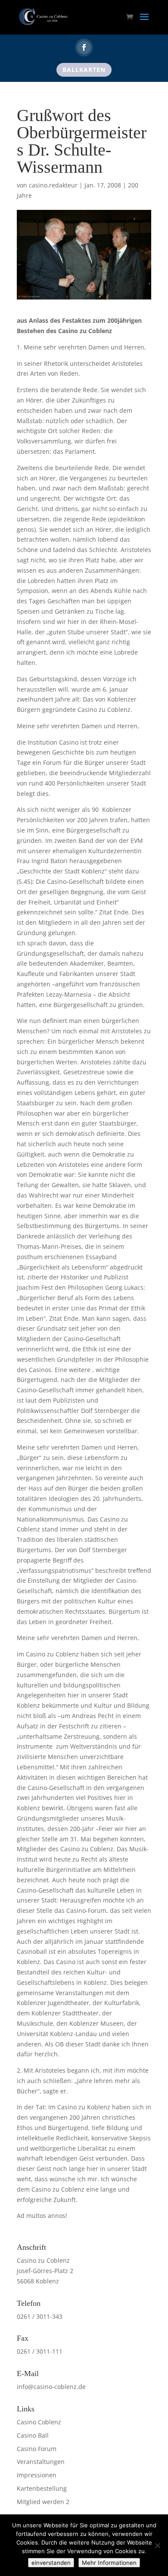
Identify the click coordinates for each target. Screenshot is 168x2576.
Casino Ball (33, 2435)
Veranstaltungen (41, 2462)
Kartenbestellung (42, 2488)
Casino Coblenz (39, 2422)
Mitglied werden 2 (43, 2502)
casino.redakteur (53, 185)
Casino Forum (37, 2449)
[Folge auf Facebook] (84, 47)
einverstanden (51, 2563)
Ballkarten (84, 70)
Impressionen (37, 2475)
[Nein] (157, 2545)
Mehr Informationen (109, 2563)
